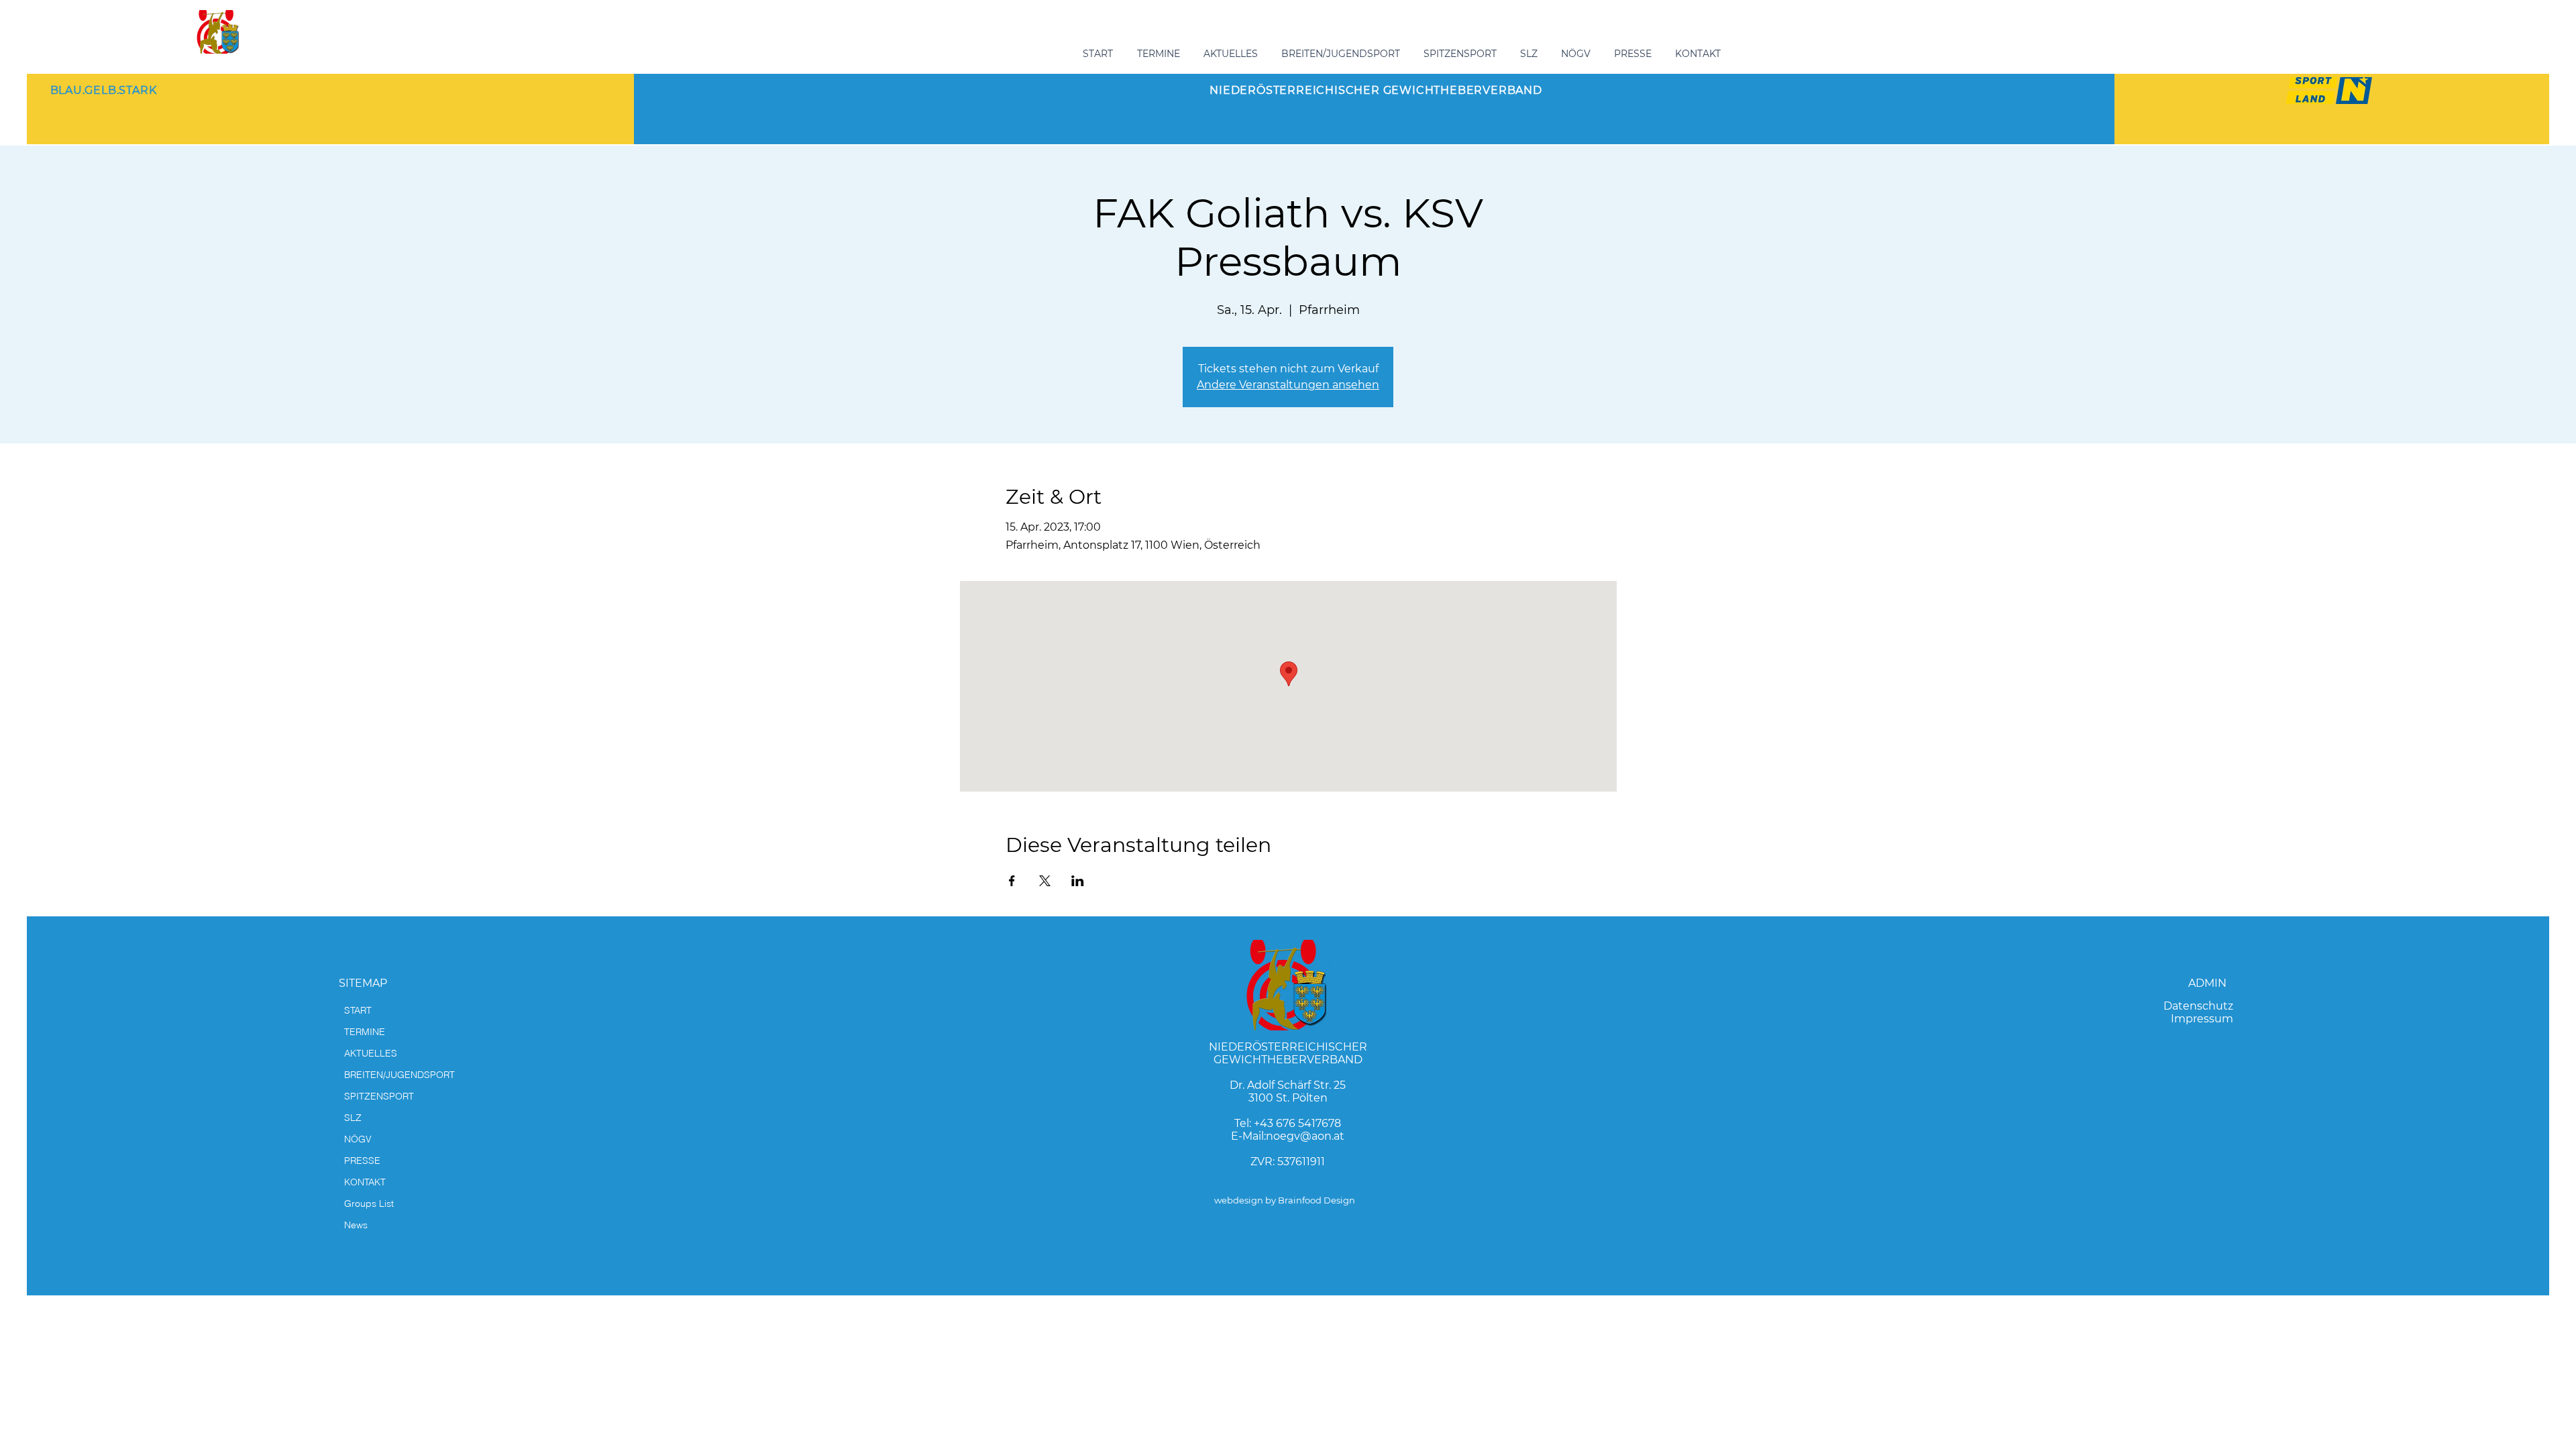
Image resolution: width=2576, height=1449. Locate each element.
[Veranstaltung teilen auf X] (1045, 881)
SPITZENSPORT (379, 1096)
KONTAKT (365, 1182)
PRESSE (362, 1161)
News (356, 1225)
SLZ (353, 1118)
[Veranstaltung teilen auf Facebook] (1012, 881)
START (358, 1010)
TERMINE (365, 1032)
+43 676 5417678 (1297, 1123)
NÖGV (358, 1139)
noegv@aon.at (1305, 1136)
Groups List (369, 1203)
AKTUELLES (371, 1053)
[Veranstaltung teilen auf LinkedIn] (1078, 881)
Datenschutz (2198, 1006)
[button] (1342, 54)
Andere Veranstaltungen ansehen (1288, 385)
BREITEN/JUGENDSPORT (399, 1075)
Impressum (2202, 1019)
